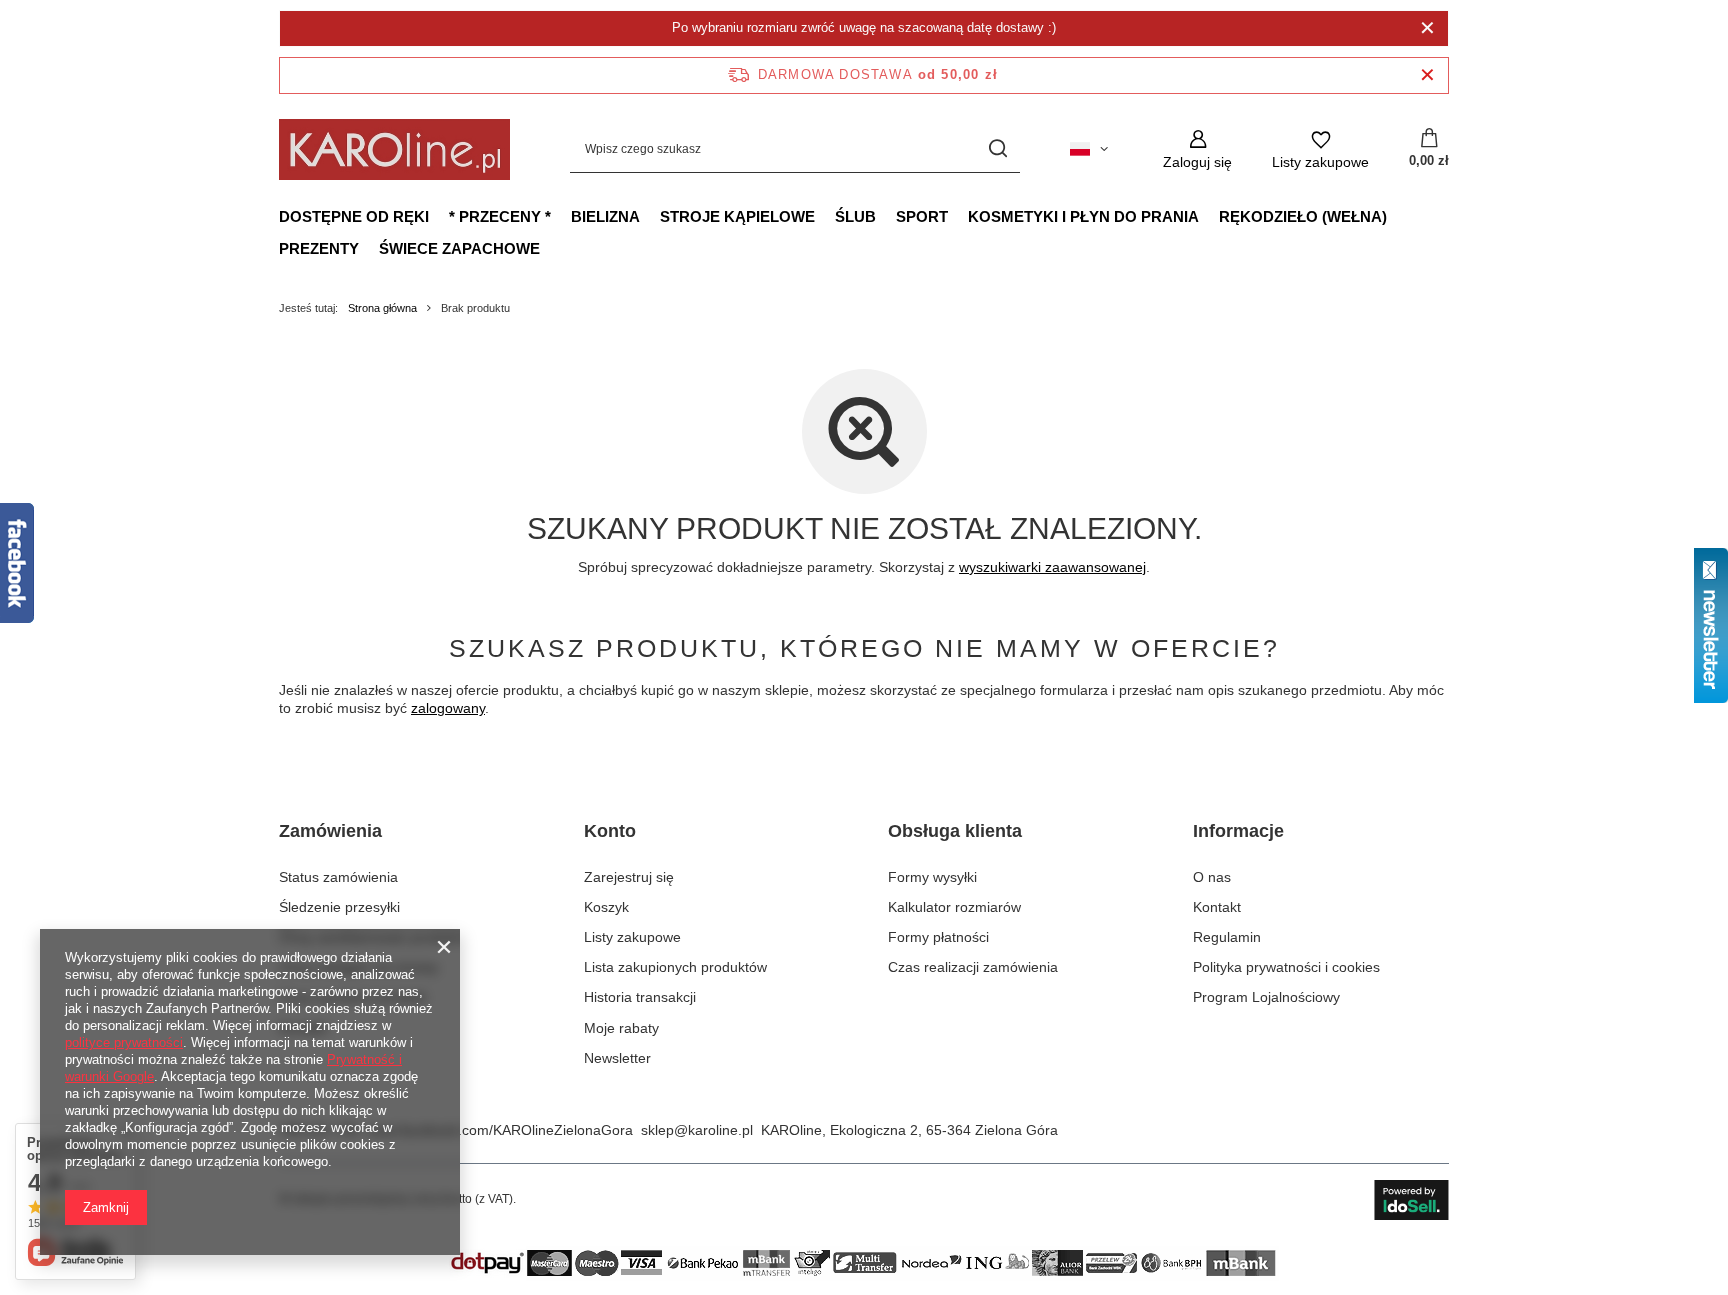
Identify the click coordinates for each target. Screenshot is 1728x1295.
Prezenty (319, 248)
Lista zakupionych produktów (675, 967)
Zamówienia (330, 831)
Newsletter (617, 1058)
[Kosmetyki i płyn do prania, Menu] (1209, 216)
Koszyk (606, 907)
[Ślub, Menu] (886, 216)
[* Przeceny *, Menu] (561, 216)
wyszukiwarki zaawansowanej (1052, 567)
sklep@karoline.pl (697, 1130)
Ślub (855, 216)
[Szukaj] (997, 149)
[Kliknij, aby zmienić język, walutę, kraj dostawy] (1089, 149)
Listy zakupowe (632, 937)
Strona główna (382, 308)
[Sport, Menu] (958, 216)
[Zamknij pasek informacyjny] (1427, 75)
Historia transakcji (640, 997)
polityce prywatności (124, 1042)
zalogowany (448, 708)
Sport (922, 216)
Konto (610, 831)
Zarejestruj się (629, 877)
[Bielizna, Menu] (650, 216)
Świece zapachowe (459, 248)
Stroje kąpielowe (737, 216)
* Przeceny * (500, 216)
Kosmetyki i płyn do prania (1083, 216)
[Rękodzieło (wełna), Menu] (1397, 216)
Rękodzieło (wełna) (1303, 216)
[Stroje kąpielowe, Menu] (825, 216)
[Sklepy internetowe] (1411, 1200)
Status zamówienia (338, 877)
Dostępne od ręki (354, 216)
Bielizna (605, 216)
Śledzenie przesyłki (339, 907)
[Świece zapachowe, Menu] (550, 248)
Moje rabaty (621, 1028)
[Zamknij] (1427, 28)
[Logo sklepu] (394, 149)
